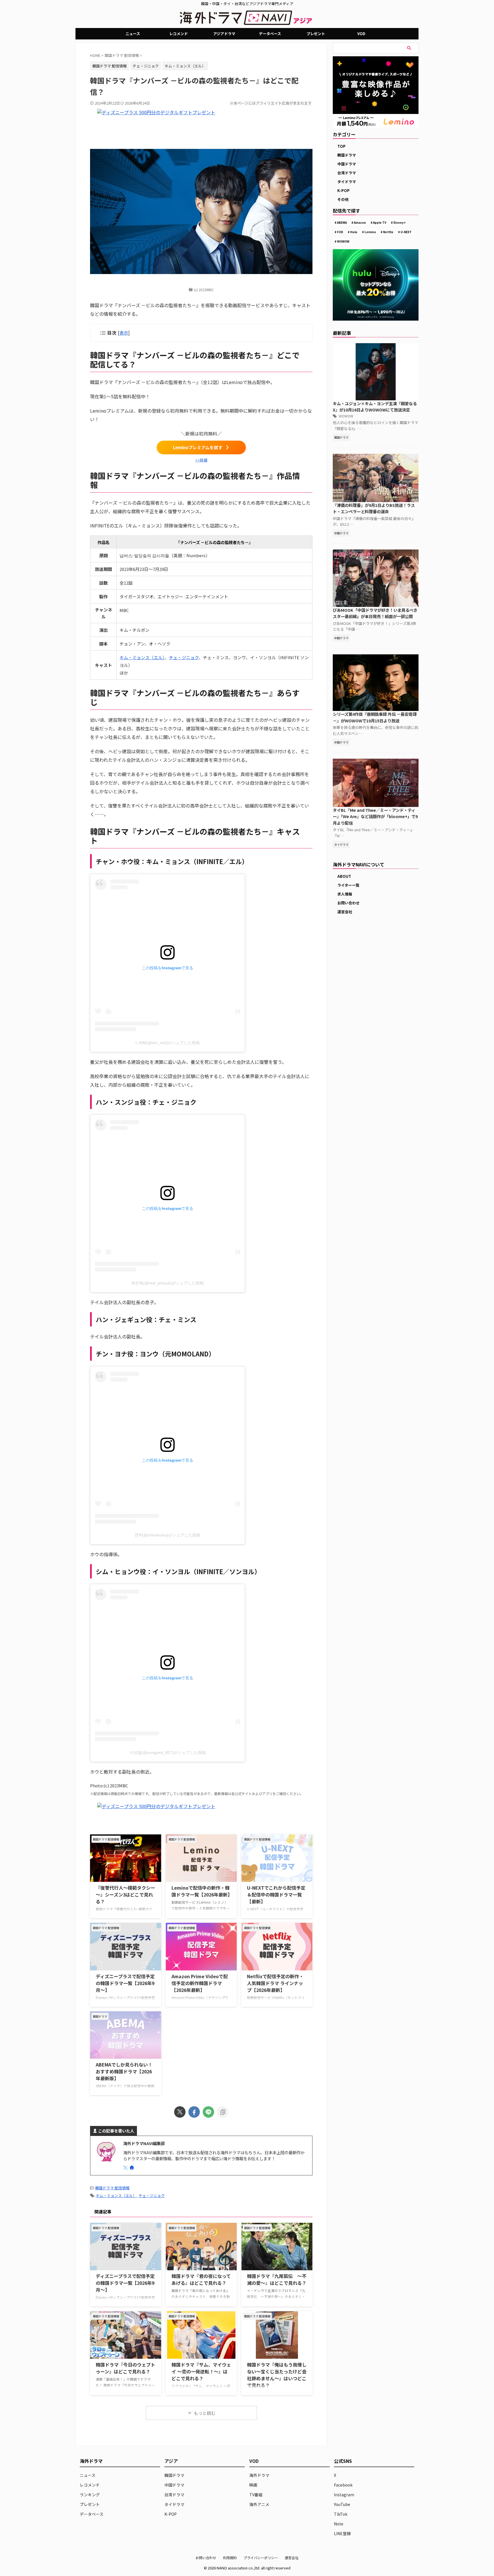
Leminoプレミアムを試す (198, 447)
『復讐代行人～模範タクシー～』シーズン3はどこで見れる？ (126, 1894)
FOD (340, 232)
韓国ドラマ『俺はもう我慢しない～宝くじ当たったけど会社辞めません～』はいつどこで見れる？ (277, 2375)
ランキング (90, 2495)
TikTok (341, 2514)
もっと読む (205, 2413)
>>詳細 (201, 460)
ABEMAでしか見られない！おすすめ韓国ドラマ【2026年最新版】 (124, 2071)
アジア (171, 2461)
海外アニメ (259, 2504)
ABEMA (342, 222)
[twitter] (180, 2112)
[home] (132, 2168)
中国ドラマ (347, 164)
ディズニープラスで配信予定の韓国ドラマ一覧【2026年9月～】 (125, 1983)
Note (339, 2524)
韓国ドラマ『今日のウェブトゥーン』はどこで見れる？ (126, 2368)
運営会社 (345, 912)
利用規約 (230, 2558)
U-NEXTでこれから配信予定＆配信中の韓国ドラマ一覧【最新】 (276, 1894)
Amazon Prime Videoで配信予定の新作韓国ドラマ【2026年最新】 (200, 1983)
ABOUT (344, 876)
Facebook (343, 2485)
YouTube (342, 2504)
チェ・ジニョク (146, 66)
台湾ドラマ (347, 173)
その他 (343, 199)
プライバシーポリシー (261, 2558)
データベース (270, 34)
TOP (341, 146)
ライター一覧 (348, 885)
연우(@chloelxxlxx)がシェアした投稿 (168, 1535)
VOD (361, 34)
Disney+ (400, 222)
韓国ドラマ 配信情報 (112, 2188)
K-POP (343, 190)
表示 (124, 333)
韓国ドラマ (347, 155)
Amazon (360, 222)
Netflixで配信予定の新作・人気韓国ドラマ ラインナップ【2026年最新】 (275, 1983)
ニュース (133, 34)
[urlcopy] (223, 2112)
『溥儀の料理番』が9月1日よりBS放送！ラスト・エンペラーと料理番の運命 (374, 508)
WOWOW (343, 241)
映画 (253, 2485)
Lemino (370, 232)
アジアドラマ (224, 34)
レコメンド (179, 34)
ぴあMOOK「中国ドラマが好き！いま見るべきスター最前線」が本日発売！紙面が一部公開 (375, 613)
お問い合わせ (348, 903)
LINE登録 (342, 2533)
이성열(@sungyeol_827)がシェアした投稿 (168, 1752)
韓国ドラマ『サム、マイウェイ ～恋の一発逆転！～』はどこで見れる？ (201, 2371)
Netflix (388, 232)
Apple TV (380, 222)
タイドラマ (347, 182)
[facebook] (194, 2112)
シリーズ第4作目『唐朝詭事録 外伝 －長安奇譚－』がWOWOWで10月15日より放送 (375, 717)
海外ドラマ (259, 2475)
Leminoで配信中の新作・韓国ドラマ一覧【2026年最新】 (202, 1891)
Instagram (344, 2495)
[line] (208, 2112)
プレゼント (316, 34)
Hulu (354, 232)
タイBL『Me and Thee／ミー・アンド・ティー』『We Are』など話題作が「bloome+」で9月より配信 (375, 816)
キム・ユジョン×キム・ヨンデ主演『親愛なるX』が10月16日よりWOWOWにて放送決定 (375, 407)
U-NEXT (406, 232)
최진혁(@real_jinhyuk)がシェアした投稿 (168, 1283)
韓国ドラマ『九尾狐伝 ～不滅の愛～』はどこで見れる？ (277, 2279)
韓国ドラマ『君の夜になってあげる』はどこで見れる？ (201, 2279)
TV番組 (256, 2495)
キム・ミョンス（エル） (185, 66)
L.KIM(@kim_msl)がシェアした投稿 (168, 1043)
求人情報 (345, 894)
